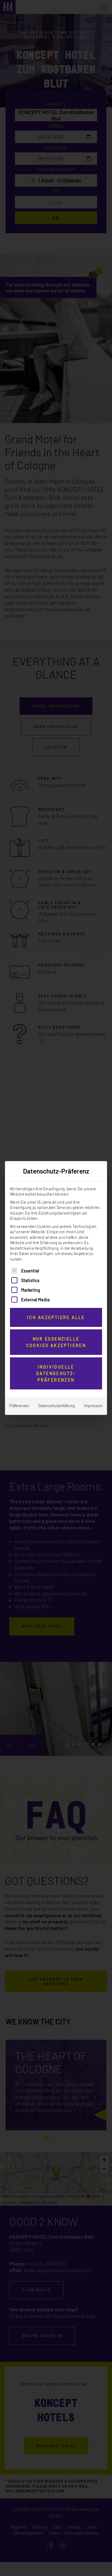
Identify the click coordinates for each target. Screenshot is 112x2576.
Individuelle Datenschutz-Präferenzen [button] (56, 1373)
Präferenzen (19, 1406)
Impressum (93, 1406)
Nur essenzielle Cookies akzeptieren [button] (56, 1342)
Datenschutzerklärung (57, 1406)
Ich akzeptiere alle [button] (56, 1317)
